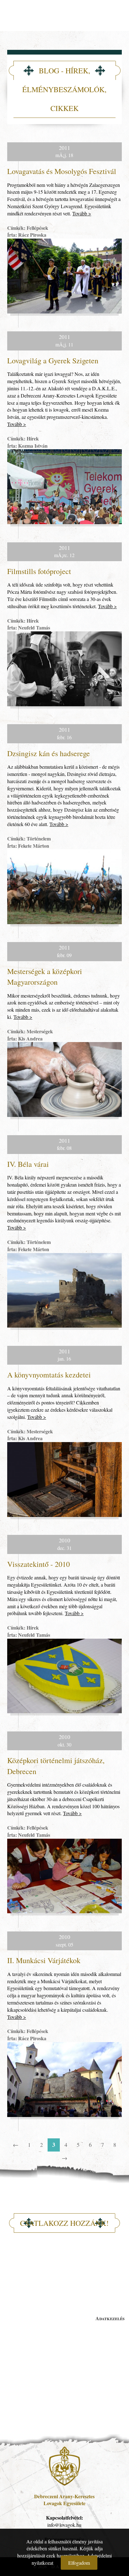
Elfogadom (79, 2563)
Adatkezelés (98, 2318)
